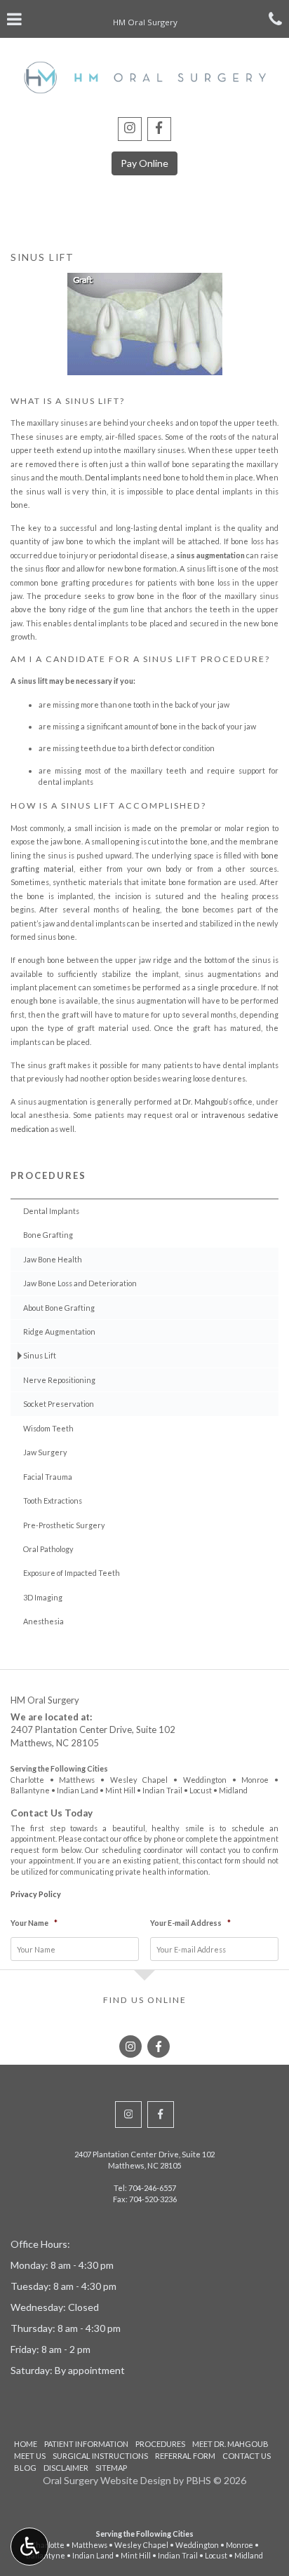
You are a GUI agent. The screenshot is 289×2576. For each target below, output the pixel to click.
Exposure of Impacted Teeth (72, 1573)
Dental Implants (51, 1211)
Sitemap (111, 2468)
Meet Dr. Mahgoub (230, 2444)
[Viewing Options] (29, 2547)
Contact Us (247, 2456)
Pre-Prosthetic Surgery (64, 1525)
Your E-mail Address (190, 1923)
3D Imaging (43, 1597)
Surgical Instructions (100, 2456)
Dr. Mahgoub (205, 1101)
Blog (25, 2468)
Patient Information (86, 2444)
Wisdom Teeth (48, 1428)
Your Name (34, 1923)
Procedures (48, 1175)
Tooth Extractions (53, 1501)
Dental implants (113, 477)
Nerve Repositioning (59, 1380)
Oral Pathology (48, 1549)
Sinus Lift (40, 1355)
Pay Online (144, 163)
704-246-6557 (152, 2188)
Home (26, 2444)
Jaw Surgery (45, 1452)
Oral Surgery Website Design (107, 2480)
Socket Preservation (59, 1404)
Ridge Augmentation (59, 1331)
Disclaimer (66, 2468)
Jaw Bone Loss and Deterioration (80, 1283)
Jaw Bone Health (53, 1259)
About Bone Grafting (59, 1308)
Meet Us (30, 2456)
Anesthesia (43, 1621)
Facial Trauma (48, 1477)
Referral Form (185, 2456)
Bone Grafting (48, 1235)
